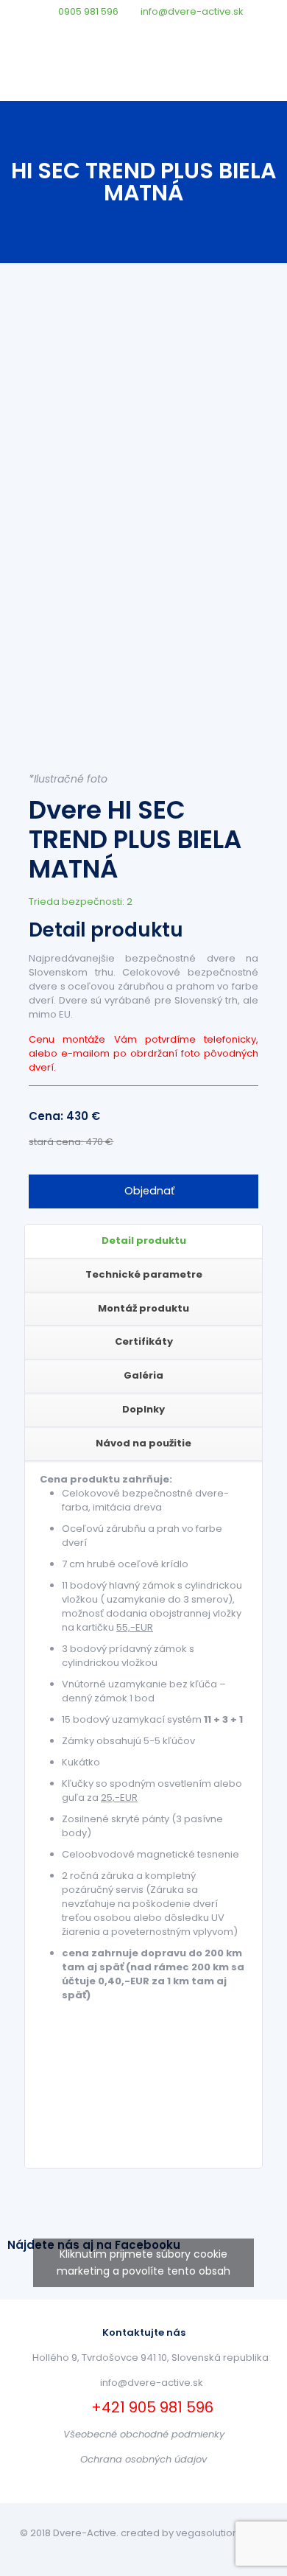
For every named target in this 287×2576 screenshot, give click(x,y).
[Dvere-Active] (143, 71)
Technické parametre (144, 1274)
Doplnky (143, 1409)
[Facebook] (144, 30)
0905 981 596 (88, 11)
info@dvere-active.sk (192, 11)
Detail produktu (144, 1240)
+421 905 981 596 (150, 2407)
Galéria (143, 1375)
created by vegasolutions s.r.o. (194, 2533)
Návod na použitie (143, 1443)
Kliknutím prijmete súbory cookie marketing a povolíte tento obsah (143, 2262)
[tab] (143, 1242)
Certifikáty (144, 1341)
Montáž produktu (143, 1308)
